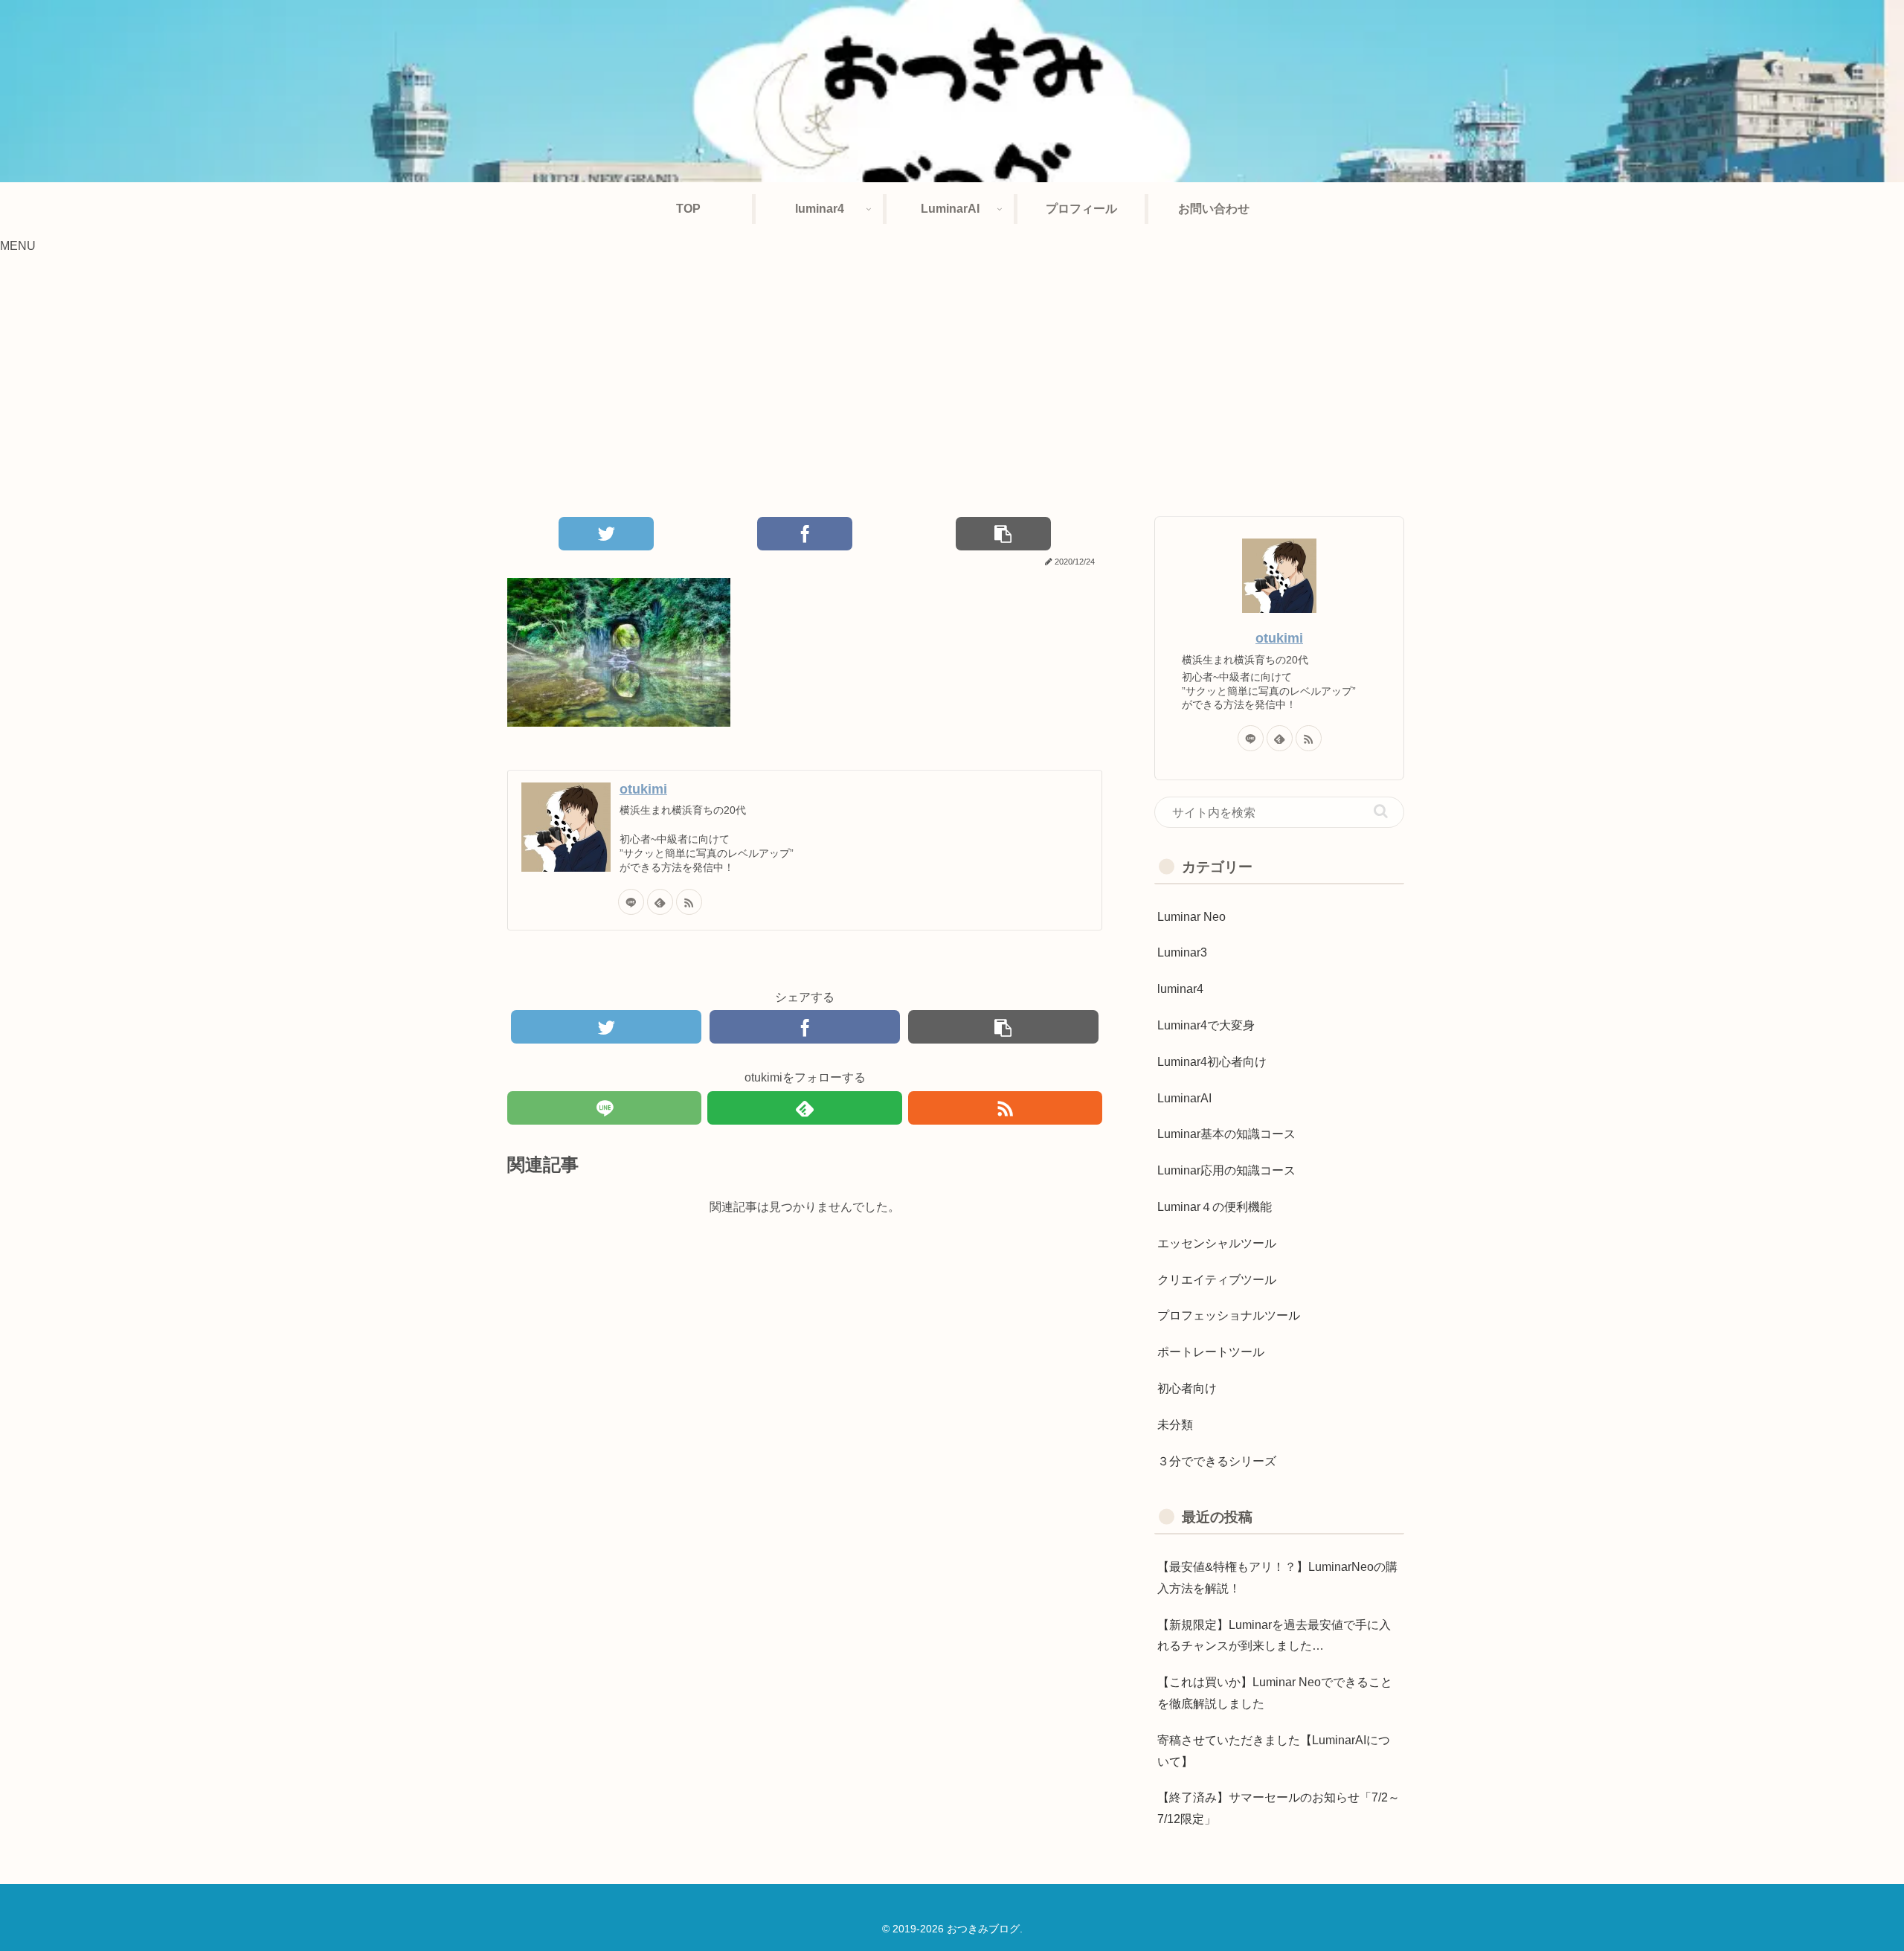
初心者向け (1187, 1388)
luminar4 (1180, 989)
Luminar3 (1182, 952)
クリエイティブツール (1217, 1280)
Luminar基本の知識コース (1226, 1134)
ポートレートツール (1211, 1352)
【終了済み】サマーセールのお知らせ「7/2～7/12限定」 (1279, 1808)
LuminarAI (1184, 1098)
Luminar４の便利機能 (1215, 1207)
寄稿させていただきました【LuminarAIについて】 (1274, 1751)
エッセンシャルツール (1217, 1243)
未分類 (1175, 1425)
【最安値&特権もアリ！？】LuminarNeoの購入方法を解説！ (1277, 1578)
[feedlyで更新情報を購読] (660, 902)
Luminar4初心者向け (1212, 1062)
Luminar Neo (1191, 917)
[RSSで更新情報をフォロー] (689, 902)
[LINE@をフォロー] (631, 902)
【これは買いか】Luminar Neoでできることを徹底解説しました (1275, 1693)
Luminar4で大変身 (1206, 1025)
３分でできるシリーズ (1217, 1461)
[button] (1381, 811)
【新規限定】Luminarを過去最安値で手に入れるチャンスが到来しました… (1274, 1636)
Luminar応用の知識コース (1226, 1170)
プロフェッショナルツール (1229, 1315)
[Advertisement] (952, 379)
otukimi (643, 789)
